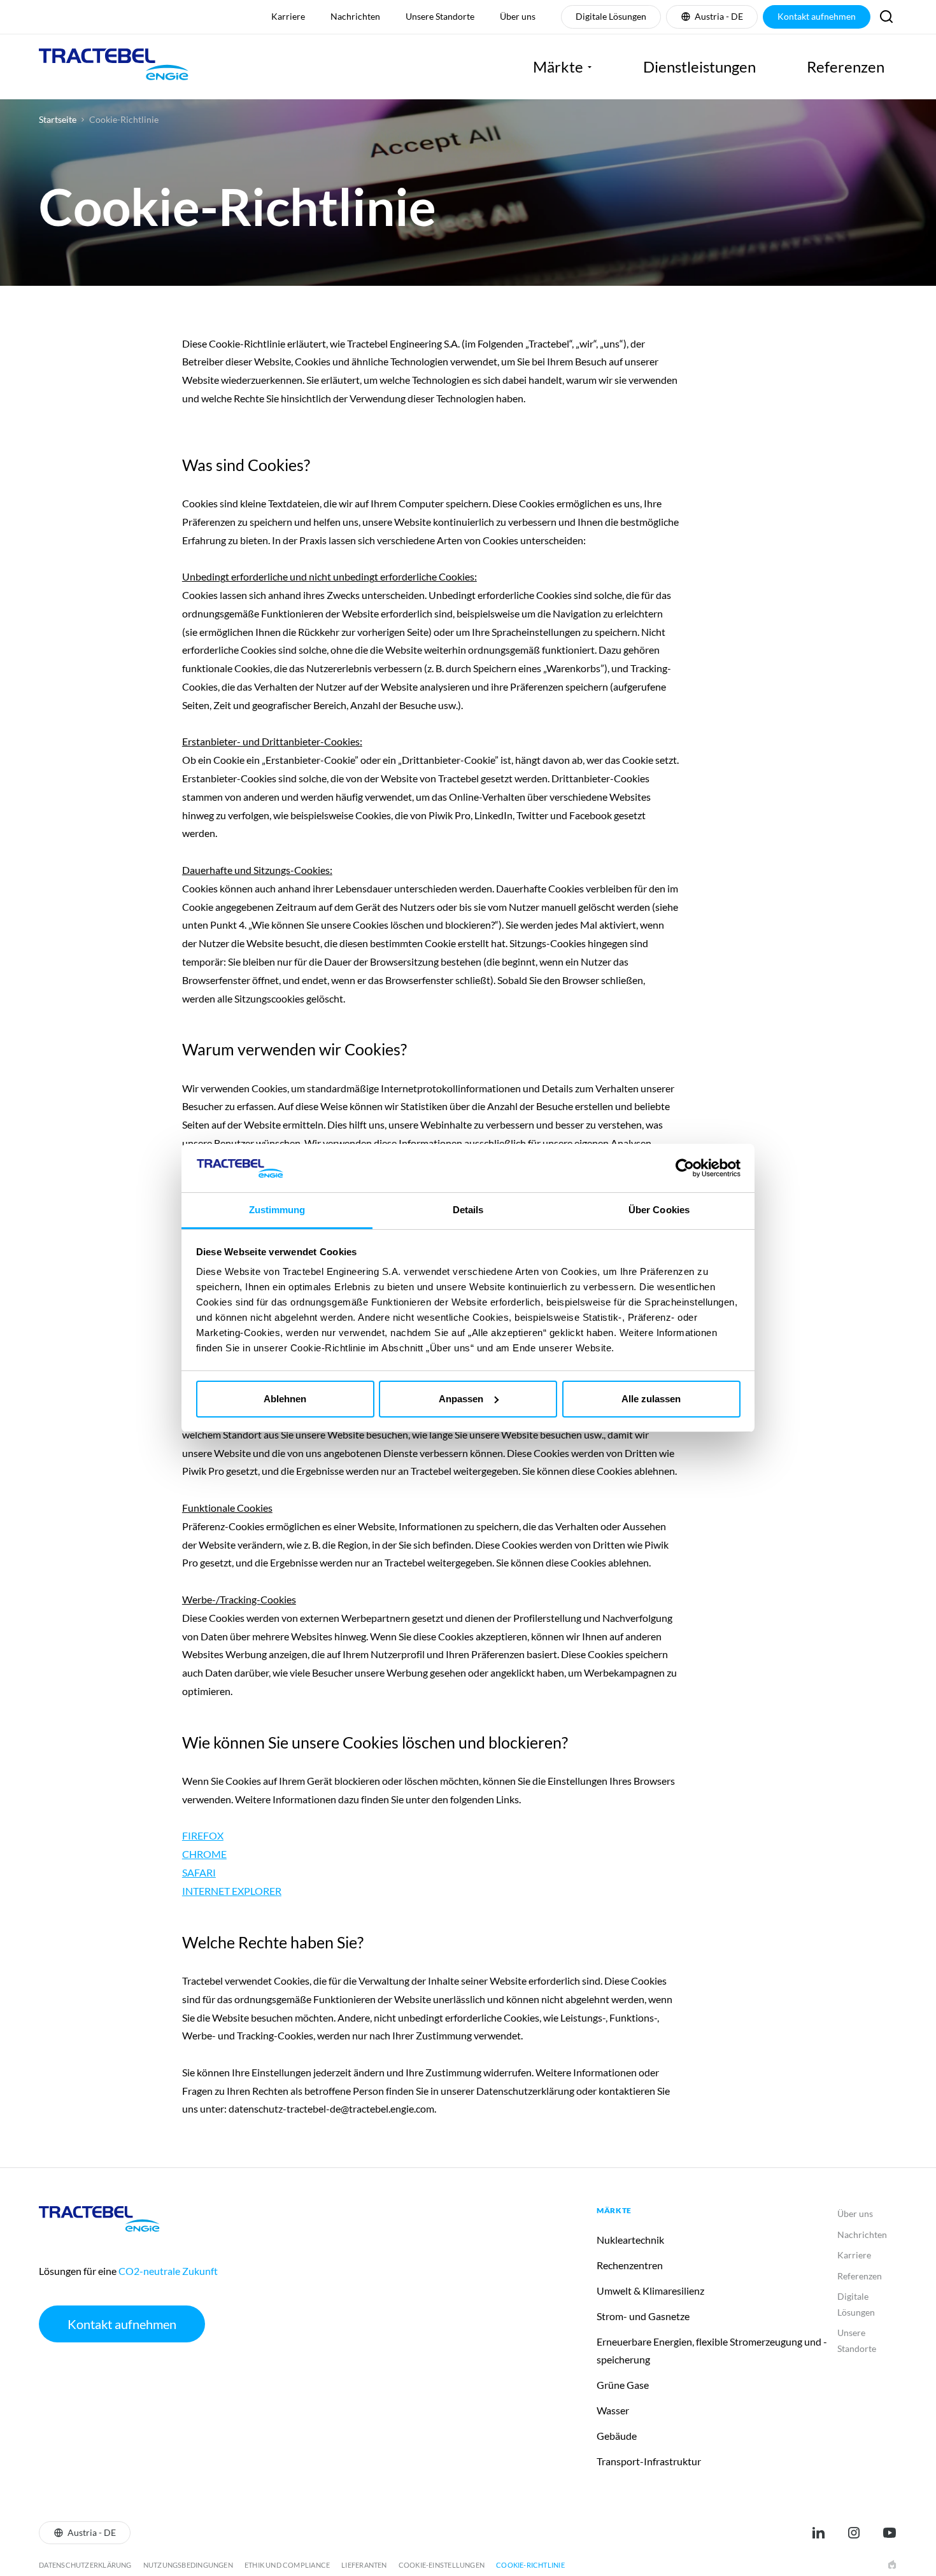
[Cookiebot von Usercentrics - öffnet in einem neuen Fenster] (685, 1168)
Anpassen (461, 1399)
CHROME (204, 1854)
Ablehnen (285, 1399)
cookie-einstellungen (442, 2565)
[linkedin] (818, 2533)
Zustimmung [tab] (277, 1210)
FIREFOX (203, 1835)
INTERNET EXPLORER (232, 1891)
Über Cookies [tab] (659, 1210)
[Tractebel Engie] (114, 67)
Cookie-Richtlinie (124, 120)
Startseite (58, 120)
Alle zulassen (651, 1399)
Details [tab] (468, 1210)
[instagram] (854, 2533)
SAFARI (199, 1872)
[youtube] (890, 2533)
